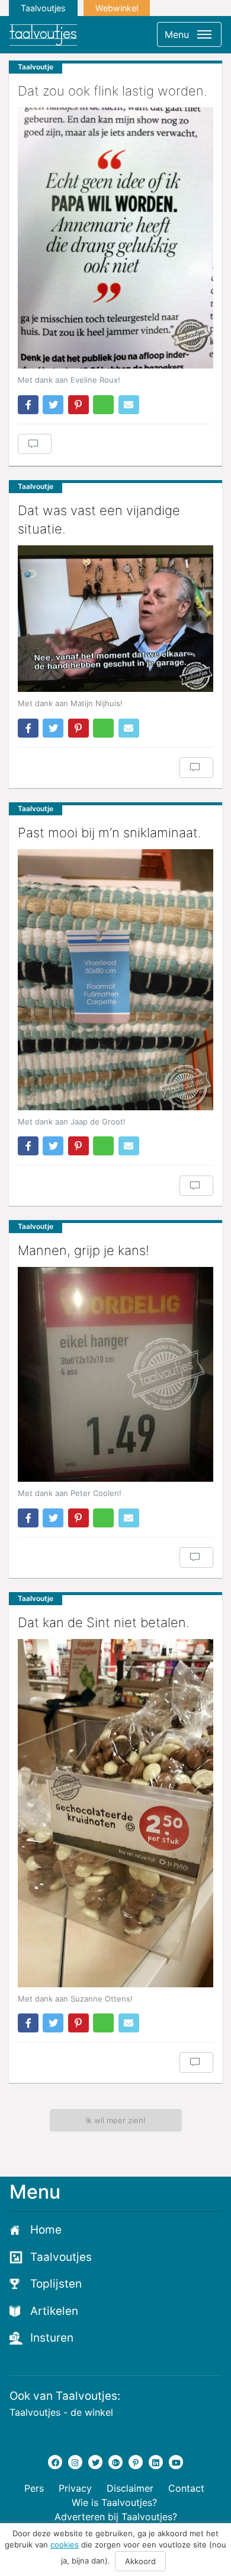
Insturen (52, 2338)
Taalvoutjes (43, 8)
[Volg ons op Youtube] (176, 2462)
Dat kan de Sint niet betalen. (104, 1622)
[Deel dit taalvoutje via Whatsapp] (103, 405)
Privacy (75, 2488)
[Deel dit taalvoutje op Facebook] (28, 405)
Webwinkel (117, 8)
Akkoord (140, 2561)
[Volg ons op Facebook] (55, 2462)
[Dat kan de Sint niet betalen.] (115, 1813)
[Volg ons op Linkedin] (156, 2462)
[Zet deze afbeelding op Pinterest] (78, 405)
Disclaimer (130, 2488)
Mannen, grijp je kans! (84, 1250)
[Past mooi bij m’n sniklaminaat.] (115, 980)
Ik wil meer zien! (116, 2120)
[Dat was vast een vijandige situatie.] (115, 619)
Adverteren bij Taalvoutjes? (116, 2517)
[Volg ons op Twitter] (95, 2462)
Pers (34, 2488)
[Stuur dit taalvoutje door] (129, 405)
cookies (65, 2545)
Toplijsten (56, 2284)
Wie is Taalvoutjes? (114, 2502)
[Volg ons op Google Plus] (115, 2462)
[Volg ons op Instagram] (75, 2462)
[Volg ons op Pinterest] (136, 2462)
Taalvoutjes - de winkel (61, 2412)
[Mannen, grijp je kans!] (115, 1374)
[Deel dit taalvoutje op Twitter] (53, 405)
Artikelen (54, 2311)
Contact (186, 2488)
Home (46, 2230)
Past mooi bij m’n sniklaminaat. (110, 833)
